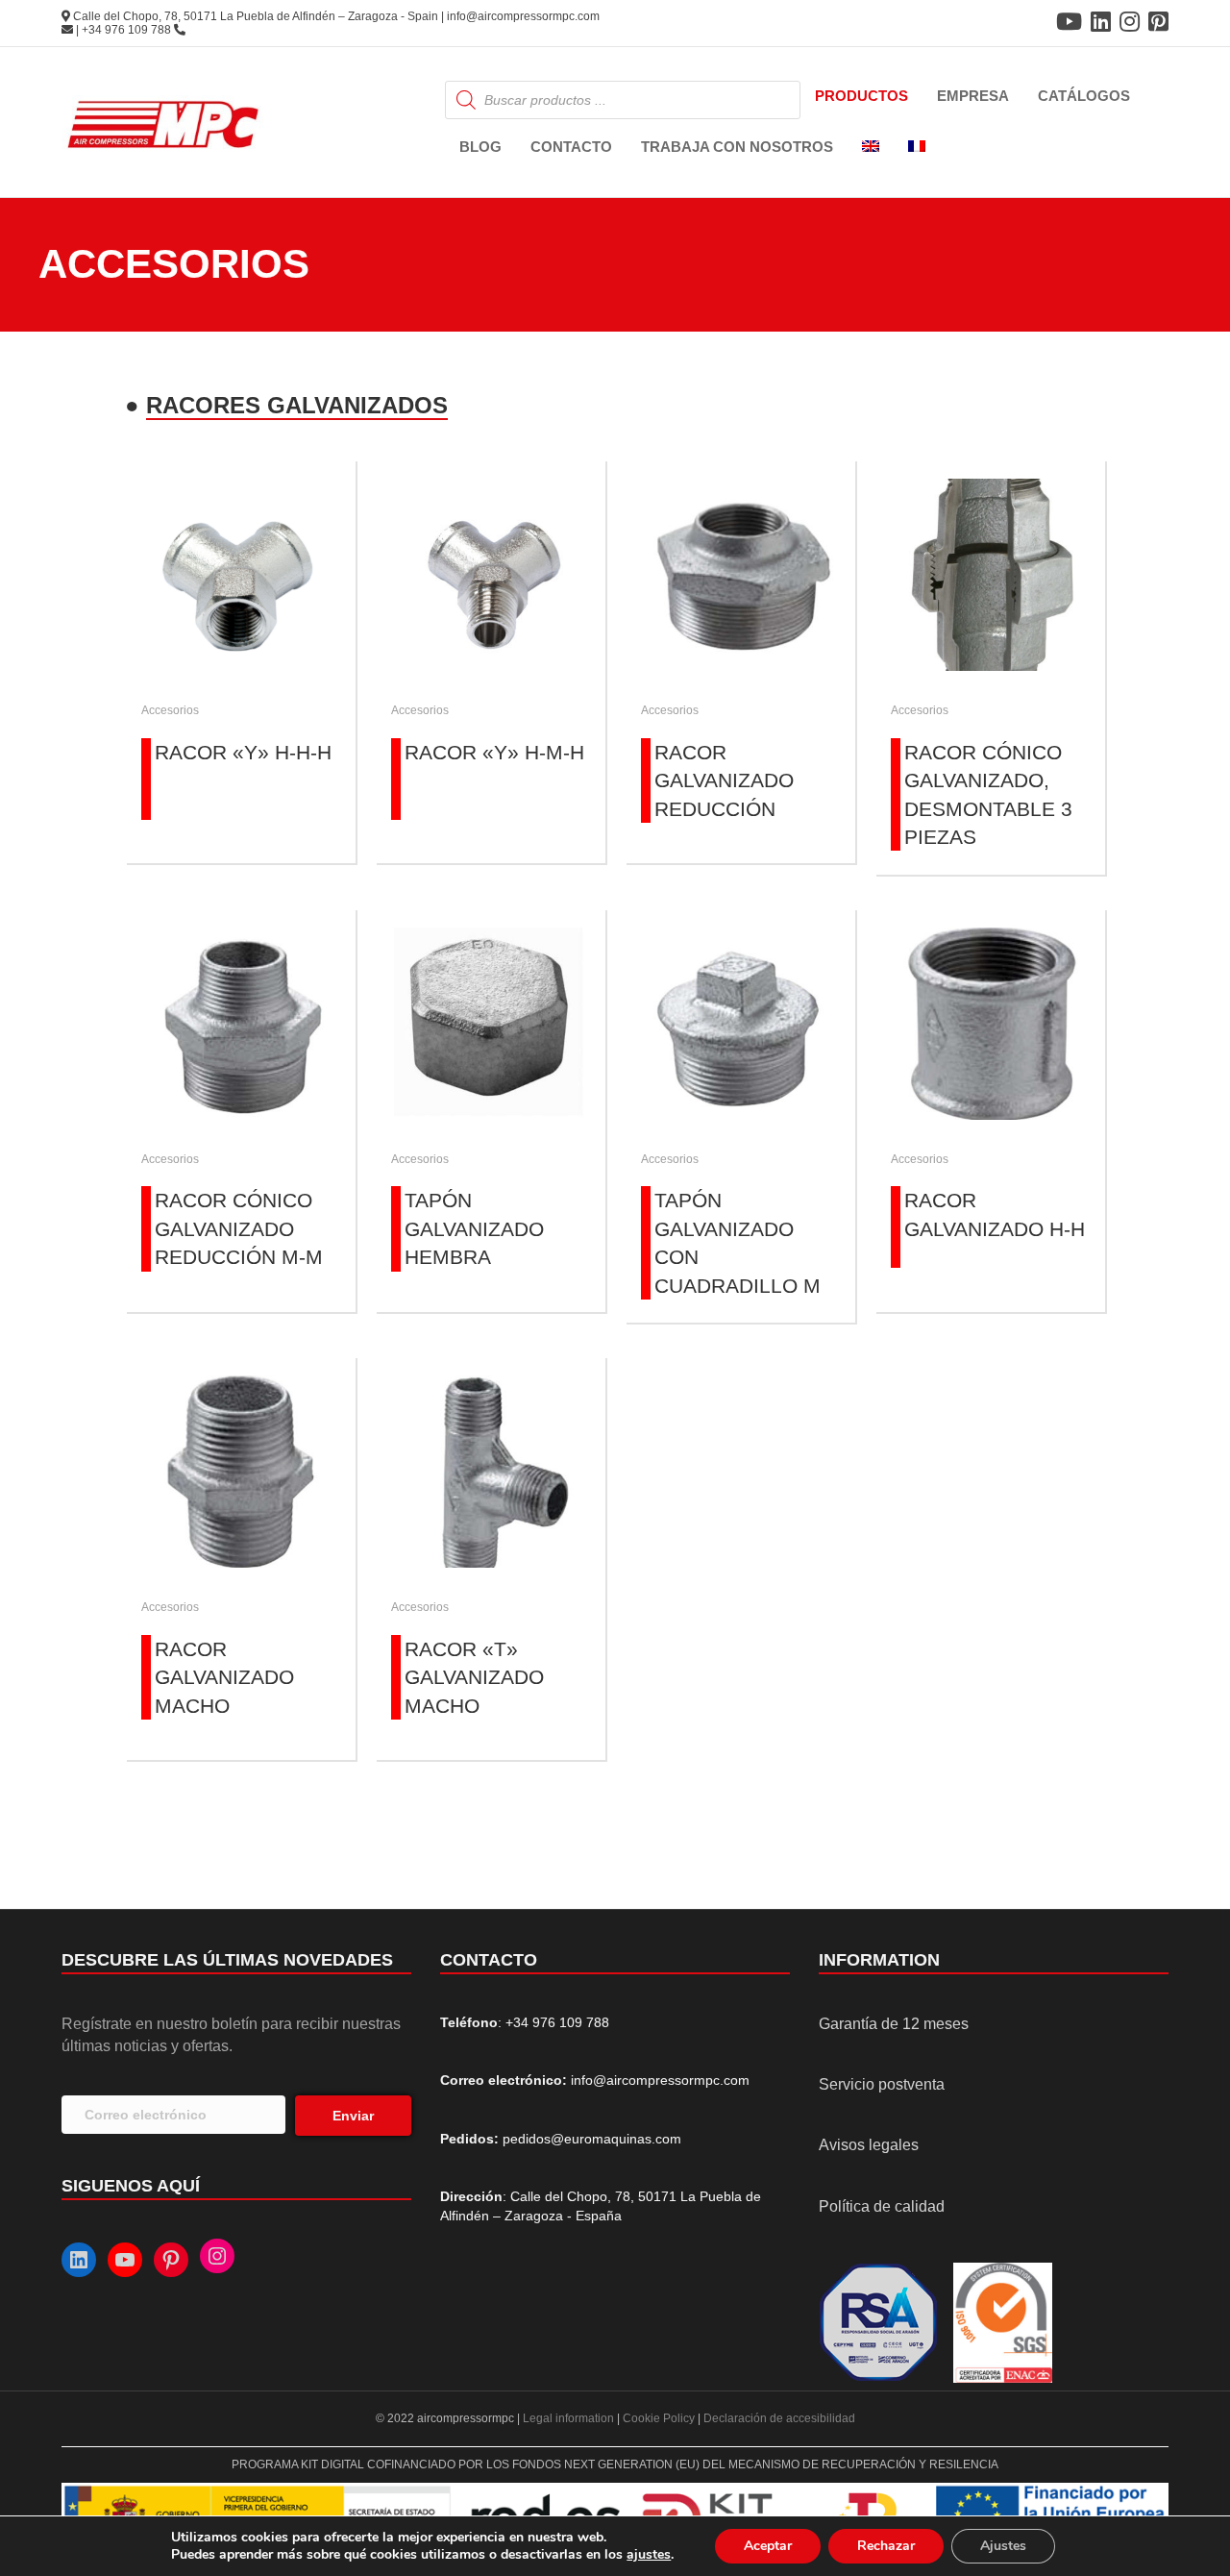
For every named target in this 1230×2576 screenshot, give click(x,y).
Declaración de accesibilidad (779, 2418)
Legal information (570, 2418)
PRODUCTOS (861, 96)
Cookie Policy (659, 2418)
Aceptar (768, 2546)
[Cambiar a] (871, 148)
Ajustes (1003, 2546)
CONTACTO (571, 147)
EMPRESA (973, 96)
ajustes (649, 2555)
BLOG (480, 147)
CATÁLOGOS (1084, 96)
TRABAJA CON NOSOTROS (737, 147)
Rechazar (886, 2546)
